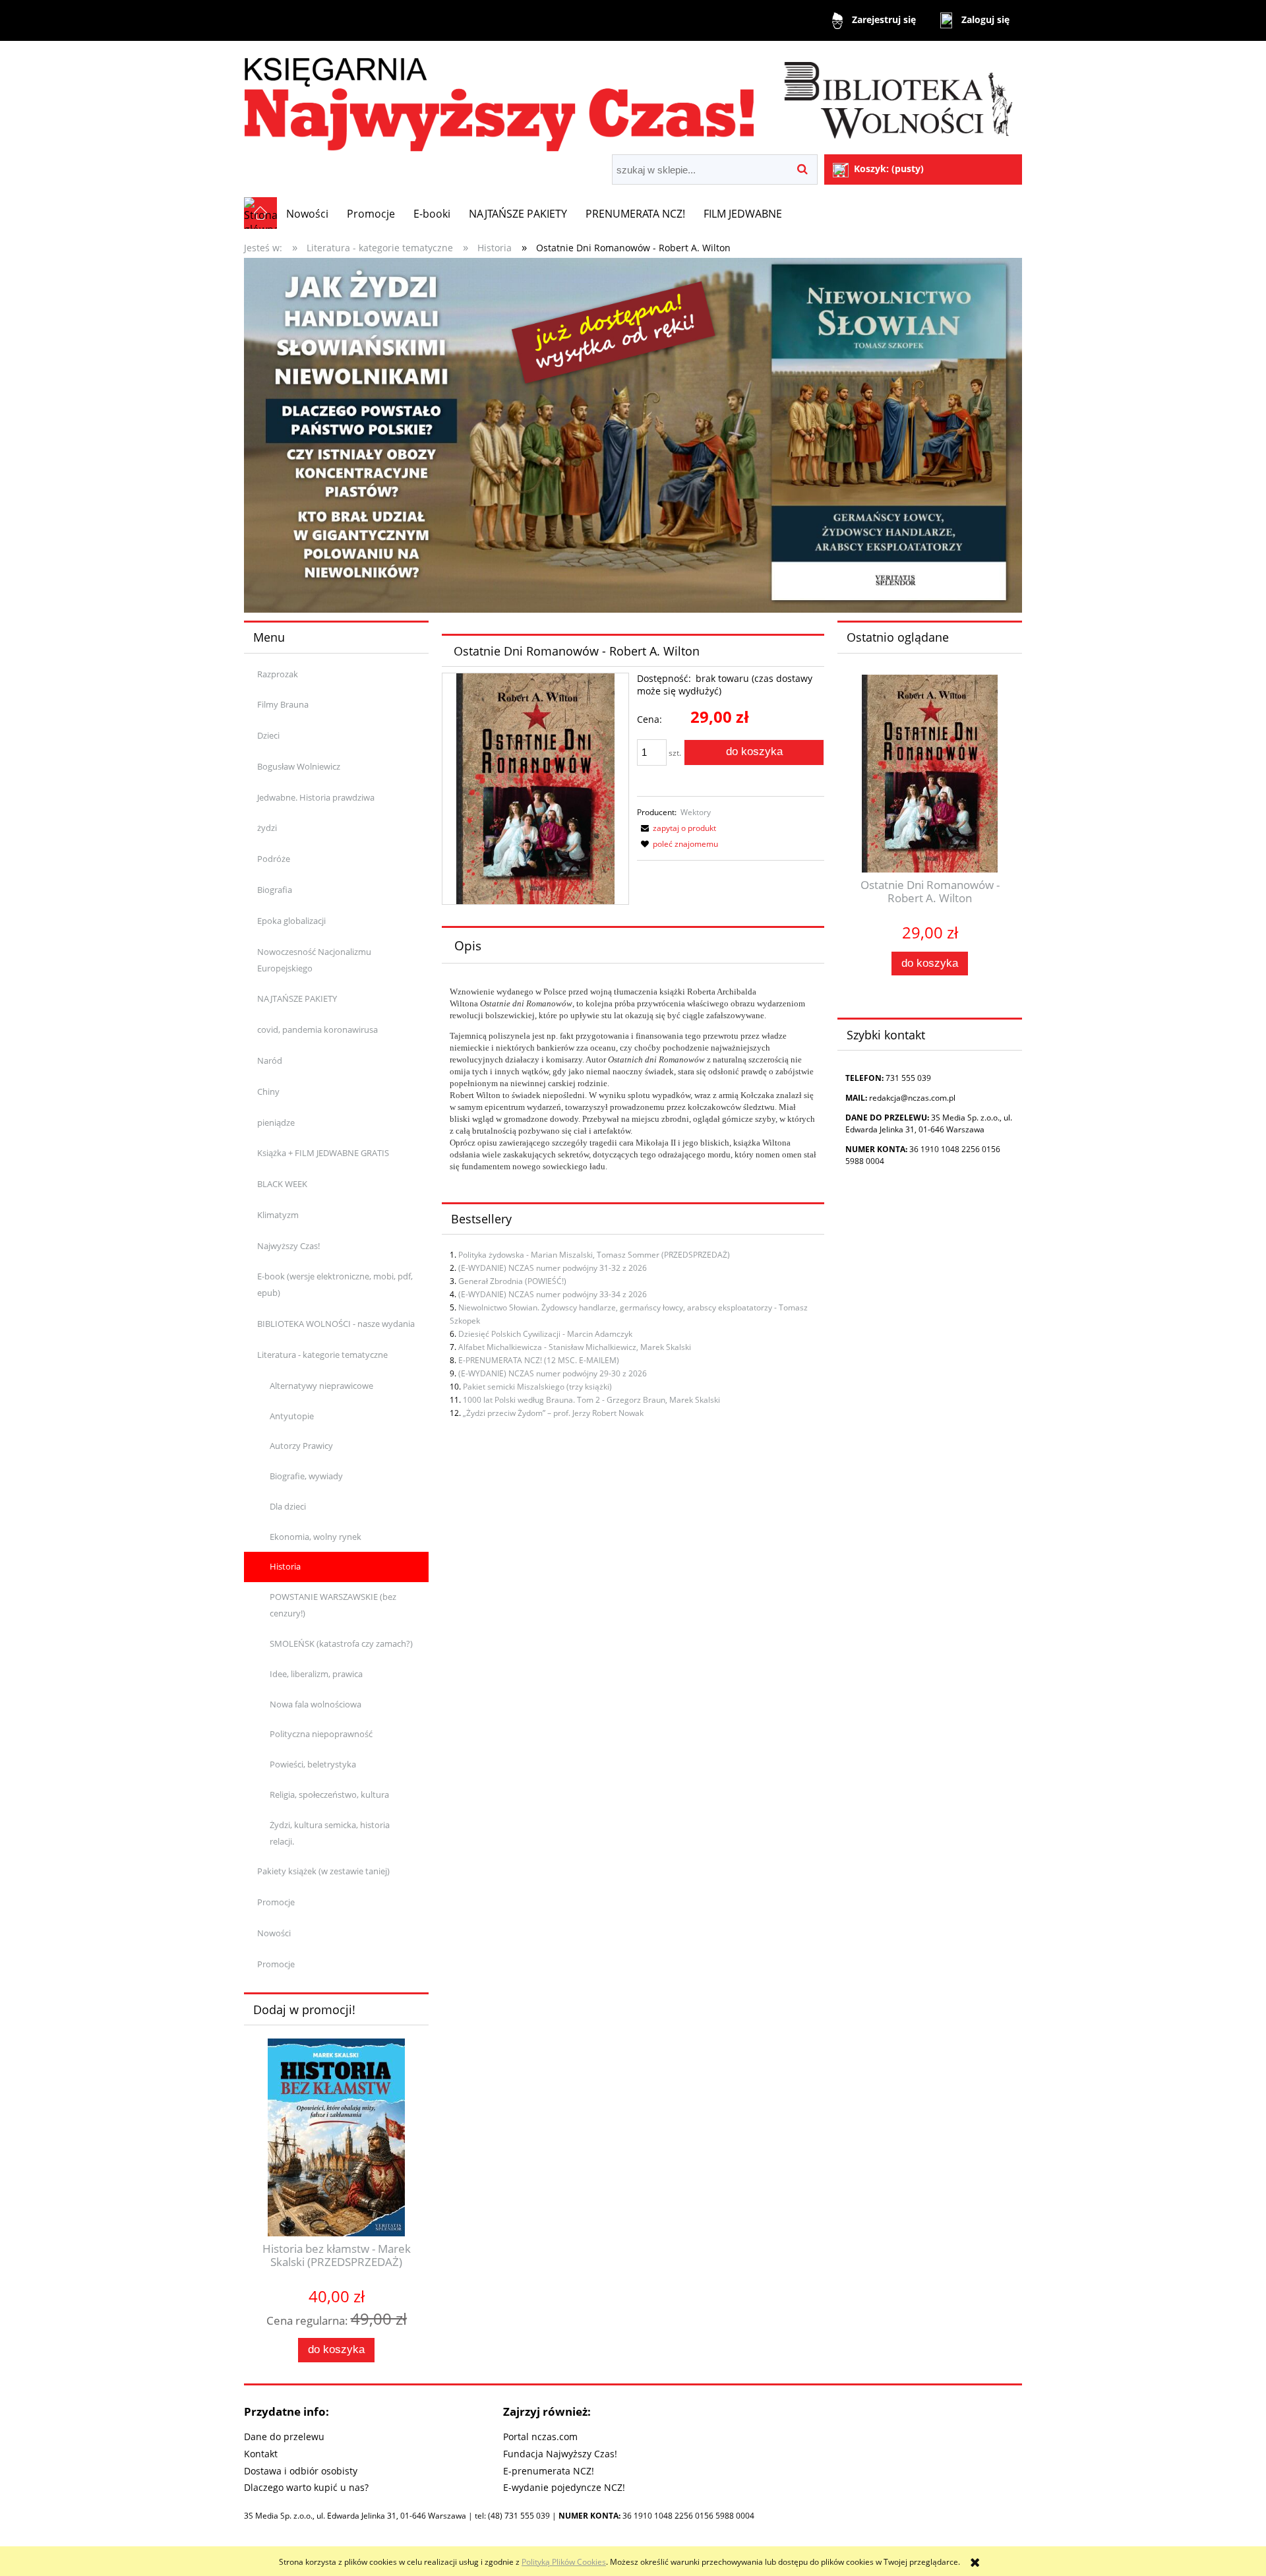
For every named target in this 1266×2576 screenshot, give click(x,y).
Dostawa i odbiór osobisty (301, 2471)
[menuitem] (307, 214)
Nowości (274, 1933)
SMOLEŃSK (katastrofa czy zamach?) (341, 1643)
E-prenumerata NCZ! (549, 2471)
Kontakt (261, 2454)
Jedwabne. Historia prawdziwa (316, 797)
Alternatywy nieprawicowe (321, 1386)
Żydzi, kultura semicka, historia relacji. (330, 1833)
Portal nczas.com (540, 2437)
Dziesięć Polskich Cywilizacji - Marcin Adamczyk (545, 1334)
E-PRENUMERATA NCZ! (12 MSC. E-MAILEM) (539, 1360)
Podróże (274, 859)
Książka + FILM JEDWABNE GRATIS (323, 1153)
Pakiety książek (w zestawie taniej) (323, 1871)
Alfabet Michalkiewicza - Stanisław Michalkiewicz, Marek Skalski (575, 1347)
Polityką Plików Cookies (564, 2562)
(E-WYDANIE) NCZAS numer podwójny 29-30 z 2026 (553, 1373)
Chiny (268, 1091)
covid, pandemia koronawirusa (317, 1029)
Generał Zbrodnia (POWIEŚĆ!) (512, 1281)
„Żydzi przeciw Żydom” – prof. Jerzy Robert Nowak (553, 1413)
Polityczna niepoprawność (321, 1734)
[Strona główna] (633, 99)
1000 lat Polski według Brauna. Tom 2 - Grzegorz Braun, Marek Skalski (591, 1400)
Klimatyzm (278, 1215)
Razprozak (278, 674)
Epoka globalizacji (291, 921)
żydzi (267, 828)
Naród (270, 1060)
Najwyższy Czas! (288, 1246)
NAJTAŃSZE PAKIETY (297, 998)
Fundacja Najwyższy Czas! (560, 2454)
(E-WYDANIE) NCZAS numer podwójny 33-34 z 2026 (553, 1294)
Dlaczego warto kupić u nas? (306, 2487)
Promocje (276, 1902)
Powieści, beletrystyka (313, 1764)
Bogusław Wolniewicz (299, 766)
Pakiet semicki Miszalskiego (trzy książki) (537, 1387)
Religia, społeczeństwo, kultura (329, 1794)
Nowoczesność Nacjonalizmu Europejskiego (314, 960)
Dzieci (268, 735)
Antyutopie (292, 1416)
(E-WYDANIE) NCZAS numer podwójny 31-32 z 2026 (553, 1268)
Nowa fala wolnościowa (316, 1704)
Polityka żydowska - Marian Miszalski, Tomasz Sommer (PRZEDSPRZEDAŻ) (594, 1255)
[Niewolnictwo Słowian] (633, 434)
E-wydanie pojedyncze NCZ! (564, 2487)
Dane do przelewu (284, 2437)
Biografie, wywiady (306, 1476)
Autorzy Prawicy (301, 1446)
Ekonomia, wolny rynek (316, 1537)
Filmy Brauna (283, 704)
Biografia (275, 890)
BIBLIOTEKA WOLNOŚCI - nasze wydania (336, 1324)
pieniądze (276, 1122)
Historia (285, 1566)
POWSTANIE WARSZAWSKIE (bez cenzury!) (333, 1605)
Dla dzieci (288, 1506)
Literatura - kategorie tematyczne (322, 1355)
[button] (677, 828)
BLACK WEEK (282, 1184)
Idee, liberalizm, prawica (316, 1674)
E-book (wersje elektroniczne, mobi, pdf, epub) (335, 1284)
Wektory (696, 812)
